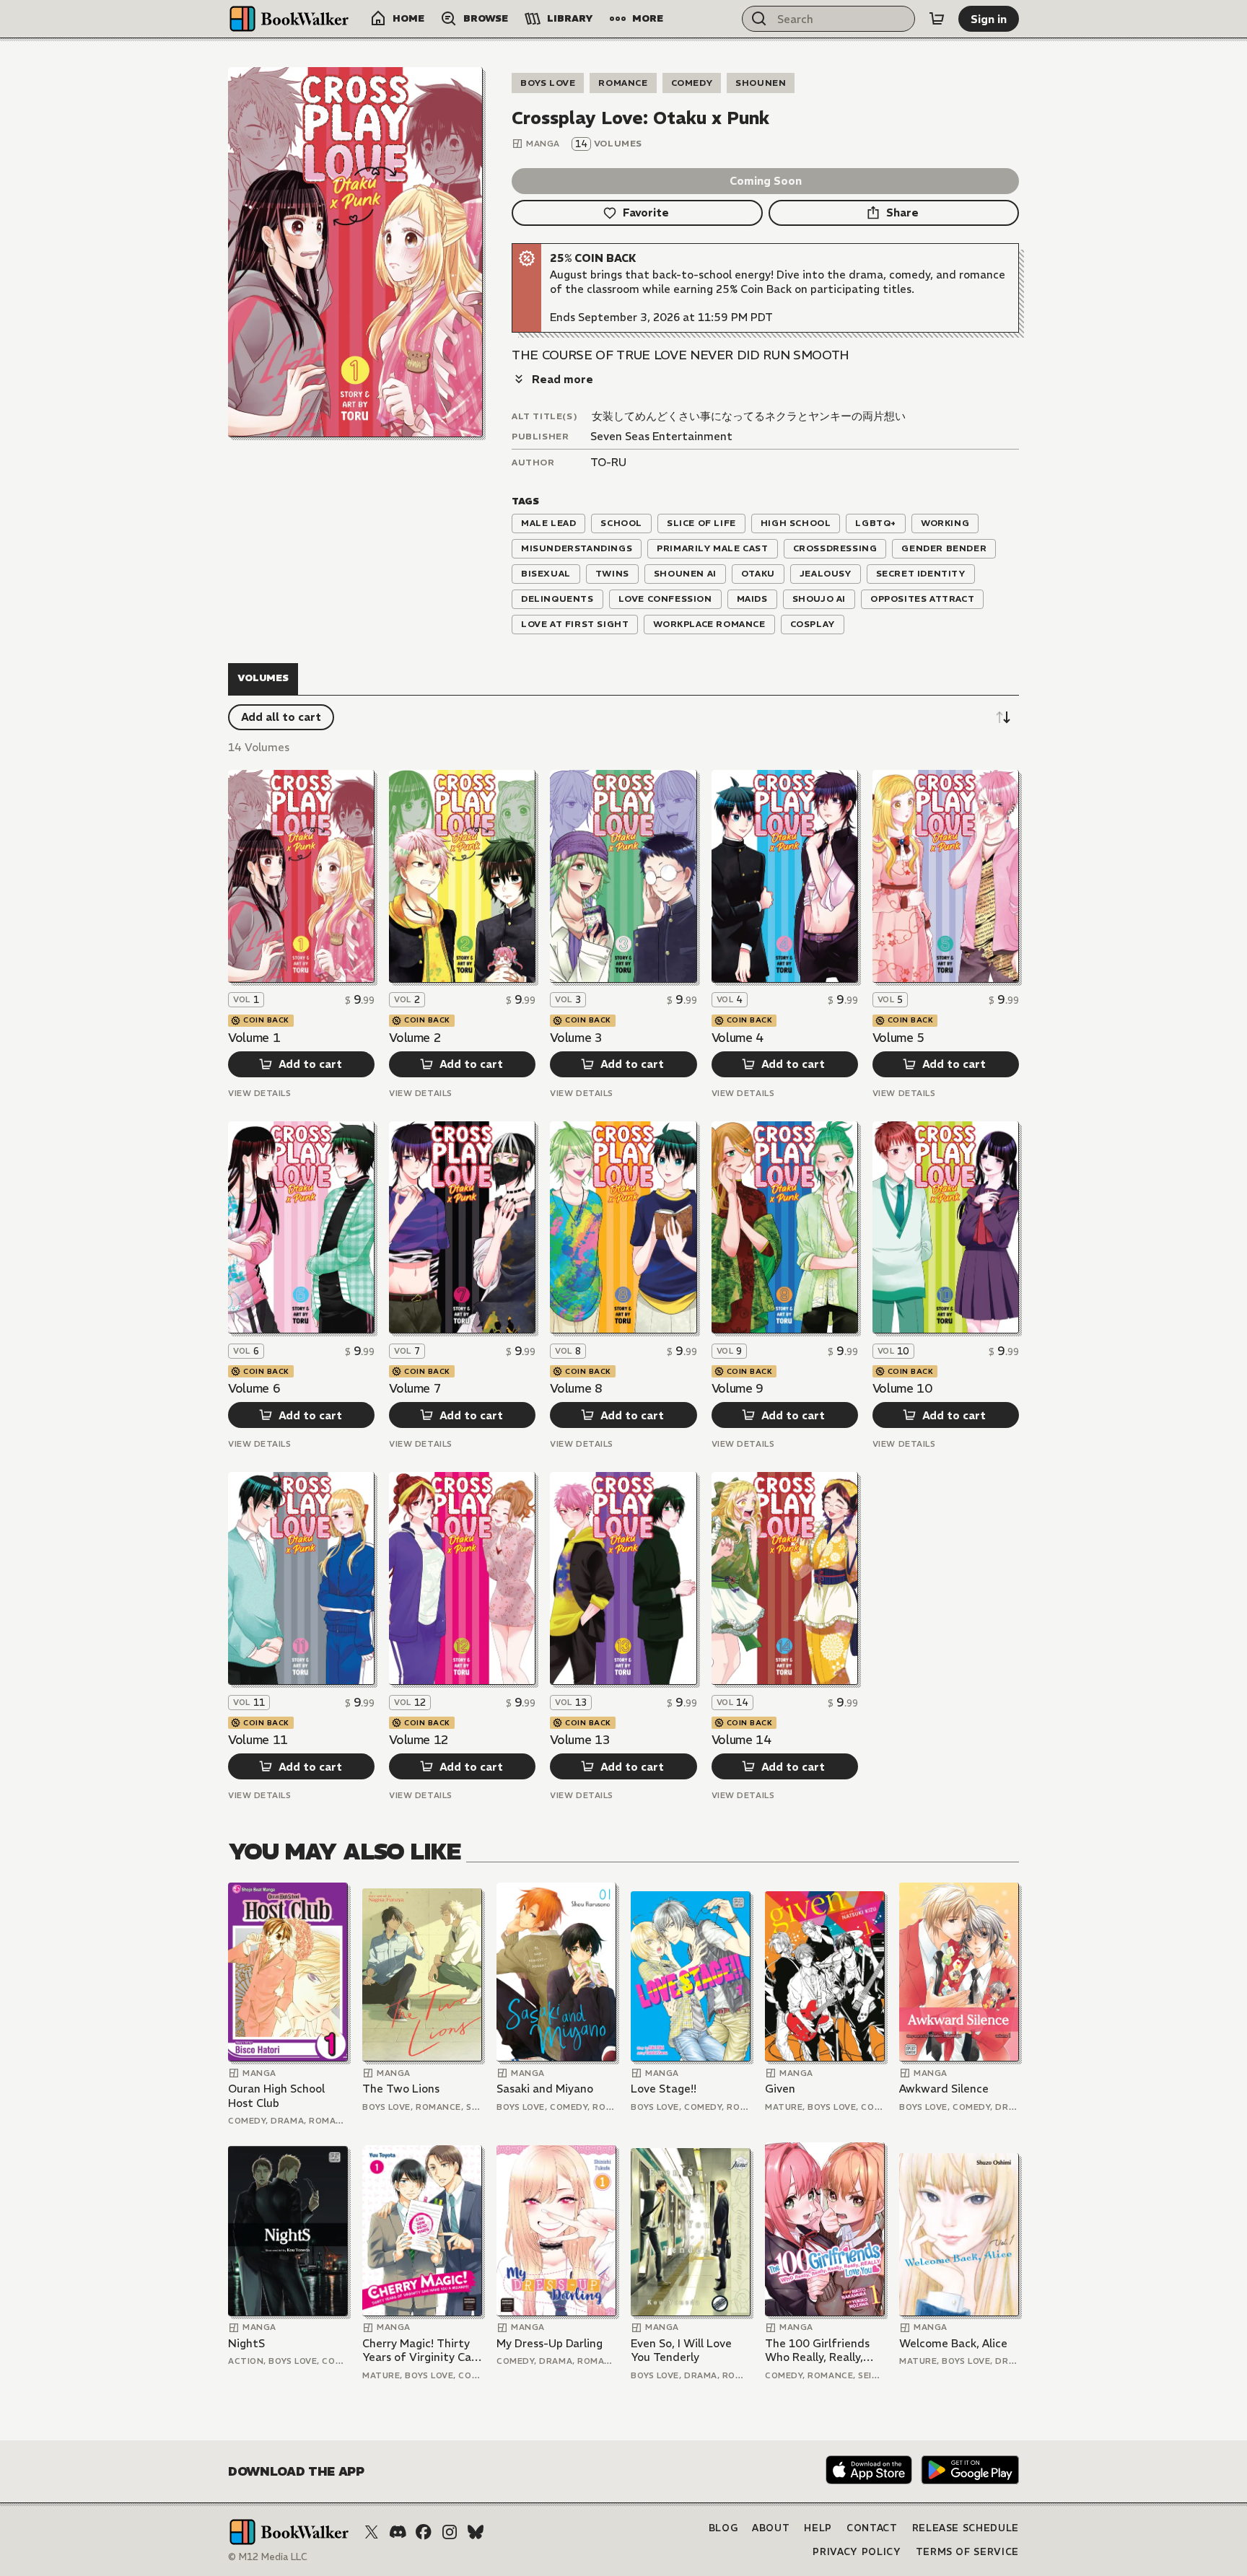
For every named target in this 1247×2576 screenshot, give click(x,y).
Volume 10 (902, 1388)
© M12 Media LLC (268, 2557)
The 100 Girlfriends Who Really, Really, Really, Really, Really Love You (818, 2351)
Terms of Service (967, 2552)
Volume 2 (415, 1038)
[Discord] (398, 2532)
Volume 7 (415, 1388)
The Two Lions (401, 2089)
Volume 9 (738, 1388)
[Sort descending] (1003, 717)
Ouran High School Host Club (276, 2096)
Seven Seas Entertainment (661, 436)
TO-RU (608, 462)
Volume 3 (576, 1038)
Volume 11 (258, 1740)
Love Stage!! (664, 2089)
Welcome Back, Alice (953, 2343)
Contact (872, 2528)
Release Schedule (966, 2528)
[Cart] (937, 19)
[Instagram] (450, 2532)
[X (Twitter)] (372, 2532)
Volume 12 (419, 1740)
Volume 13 (580, 1740)
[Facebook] (424, 2532)
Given (780, 2089)
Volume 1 (254, 1038)
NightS (246, 2343)
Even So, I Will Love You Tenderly (681, 2351)
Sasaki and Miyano (545, 2089)
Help (818, 2528)
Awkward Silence (944, 2089)
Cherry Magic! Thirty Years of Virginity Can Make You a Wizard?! (420, 2351)
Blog (723, 2528)
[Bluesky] (476, 2532)
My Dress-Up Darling (550, 2343)
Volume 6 (254, 1388)
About (771, 2528)
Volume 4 (738, 1038)
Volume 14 (741, 1740)
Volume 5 (898, 1038)
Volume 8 (576, 1388)
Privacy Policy (857, 2552)
